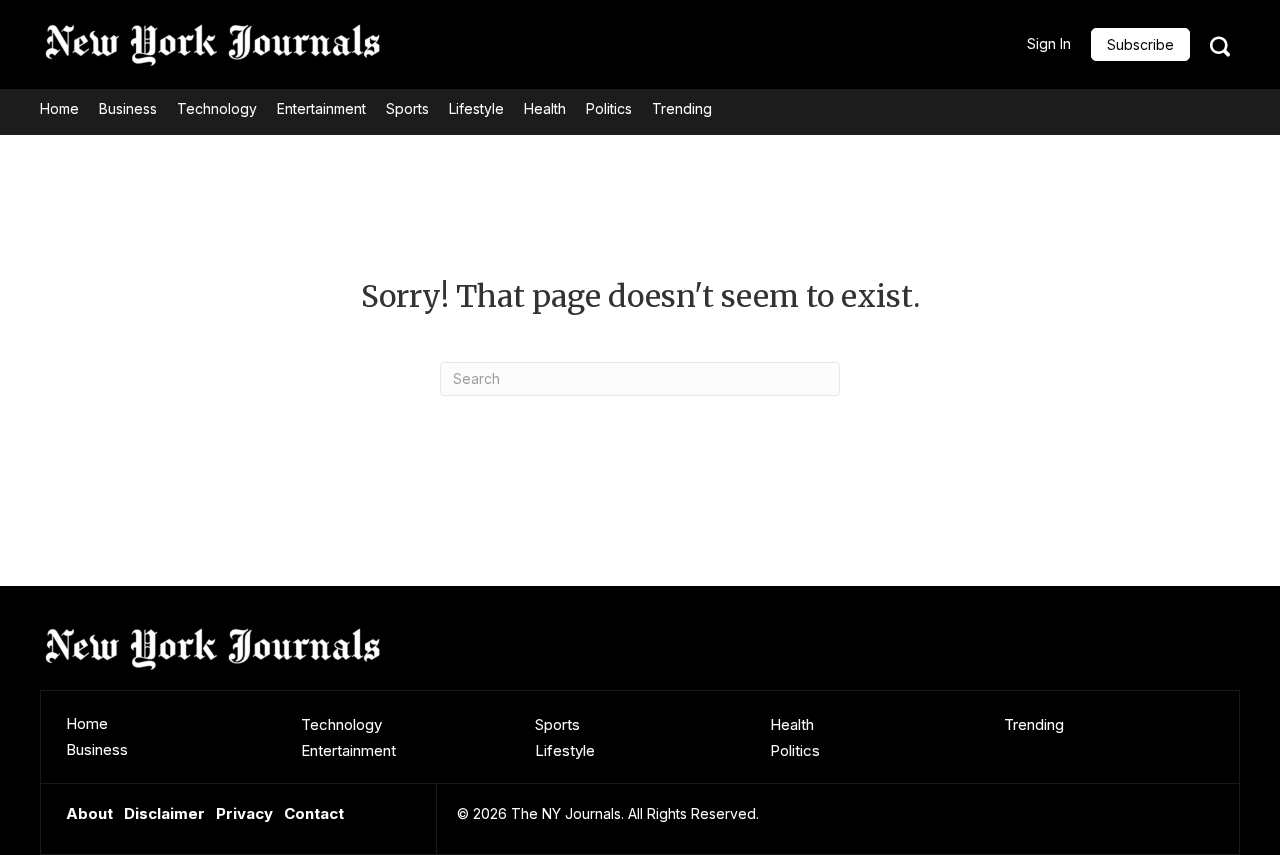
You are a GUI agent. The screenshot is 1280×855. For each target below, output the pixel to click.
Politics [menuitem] (795, 750)
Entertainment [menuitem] (348, 750)
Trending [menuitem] (1034, 724)
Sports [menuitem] (557, 724)
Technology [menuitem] (341, 724)
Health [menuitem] (792, 724)
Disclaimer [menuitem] (164, 813)
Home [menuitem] (87, 723)
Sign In (1049, 43)
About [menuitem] (89, 813)
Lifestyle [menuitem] (565, 750)
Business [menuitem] (97, 749)
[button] (1140, 44)
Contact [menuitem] (314, 813)
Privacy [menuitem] (244, 813)
